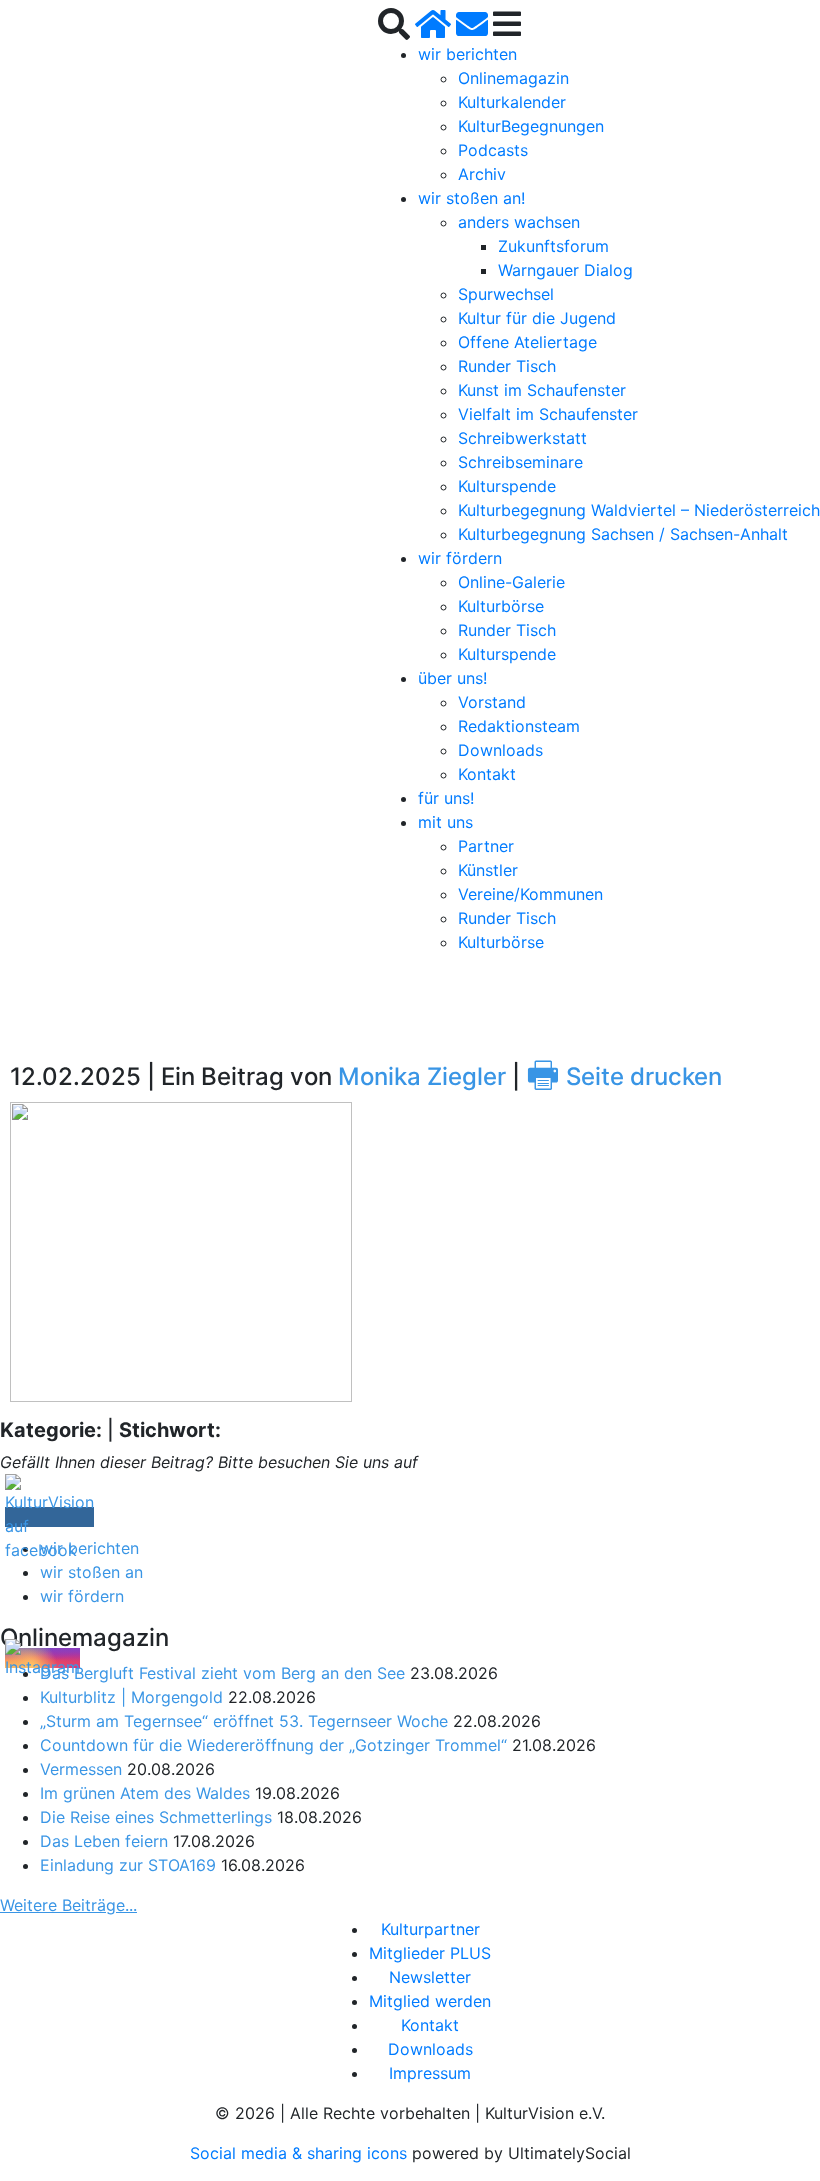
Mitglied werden (430, 2001)
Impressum (430, 2073)
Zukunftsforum (553, 246)
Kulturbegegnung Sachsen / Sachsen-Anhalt (623, 534)
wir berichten (467, 54)
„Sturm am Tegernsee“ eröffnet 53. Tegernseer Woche (244, 1721)
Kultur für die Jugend (537, 318)
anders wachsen (519, 222)
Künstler (488, 870)
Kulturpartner (430, 1929)
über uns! (452, 678)
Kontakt (487, 774)
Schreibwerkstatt (522, 438)
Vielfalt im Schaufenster (548, 414)
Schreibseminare (520, 462)
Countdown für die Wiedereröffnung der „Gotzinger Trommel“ (273, 1745)
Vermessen (81, 1769)
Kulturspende (507, 486)
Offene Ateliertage (527, 342)
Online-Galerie (511, 582)
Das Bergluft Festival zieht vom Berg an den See (222, 1673)
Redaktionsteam (519, 726)
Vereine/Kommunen (530, 894)
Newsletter (430, 1977)
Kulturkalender (512, 102)
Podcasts (493, 150)
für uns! (446, 798)
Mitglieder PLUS (430, 1953)
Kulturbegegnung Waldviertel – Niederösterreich (639, 510)
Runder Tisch (507, 366)
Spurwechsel (506, 294)
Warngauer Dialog (565, 270)
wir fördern (460, 558)
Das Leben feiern (104, 1841)
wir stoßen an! (471, 198)
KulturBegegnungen (531, 126)
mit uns (445, 822)
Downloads (500, 750)
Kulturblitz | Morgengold (131, 1697)
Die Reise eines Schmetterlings (156, 1817)
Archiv (482, 174)
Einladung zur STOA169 (128, 1865)
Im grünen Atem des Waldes (145, 1793)
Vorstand (492, 702)
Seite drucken (624, 1076)
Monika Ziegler (422, 1076)
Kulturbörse (501, 606)
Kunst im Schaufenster (542, 390)
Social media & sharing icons (301, 2153)
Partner (486, 846)
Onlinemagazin (513, 78)
